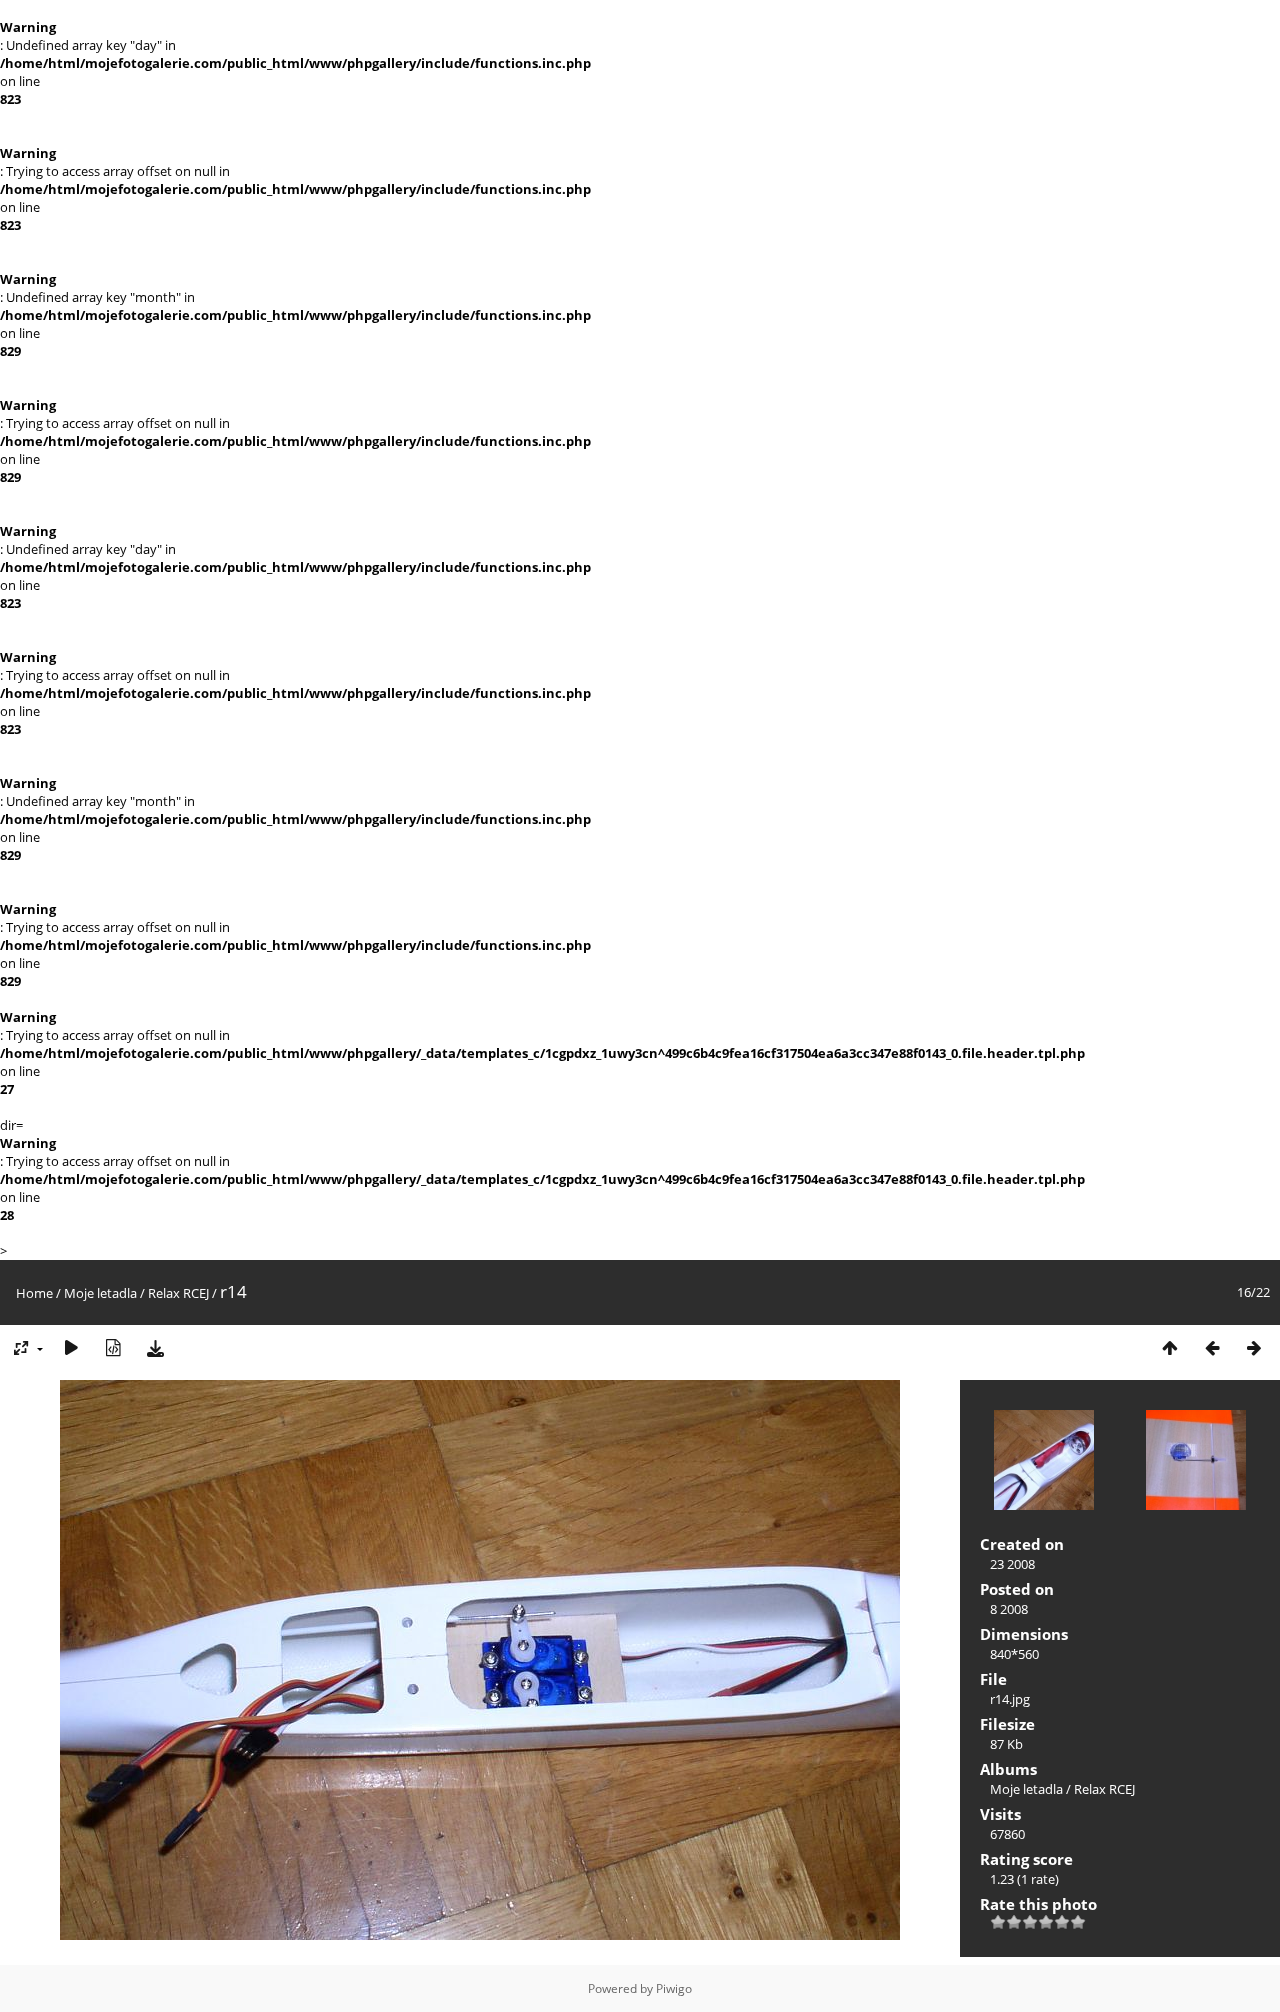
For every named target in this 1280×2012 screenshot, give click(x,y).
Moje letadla (100, 1293)
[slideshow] (71, 1348)
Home (34, 1293)
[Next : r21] (1254, 1348)
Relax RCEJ (178, 1293)
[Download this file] (155, 1348)
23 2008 (1012, 1564)
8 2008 (1009, 1609)
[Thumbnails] (1170, 1348)
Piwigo (674, 1988)
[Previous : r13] (1212, 1348)
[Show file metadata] (113, 1348)
